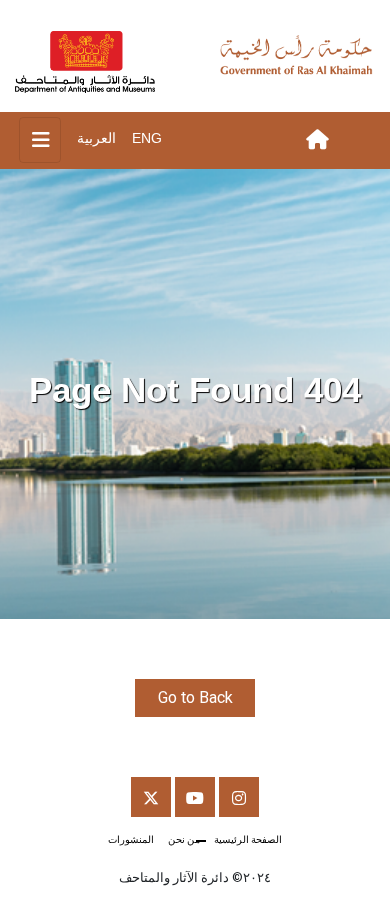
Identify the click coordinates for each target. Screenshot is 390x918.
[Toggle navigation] (40, 140)
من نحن (184, 839)
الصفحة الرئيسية (248, 839)
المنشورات (131, 839)
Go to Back (195, 697)
